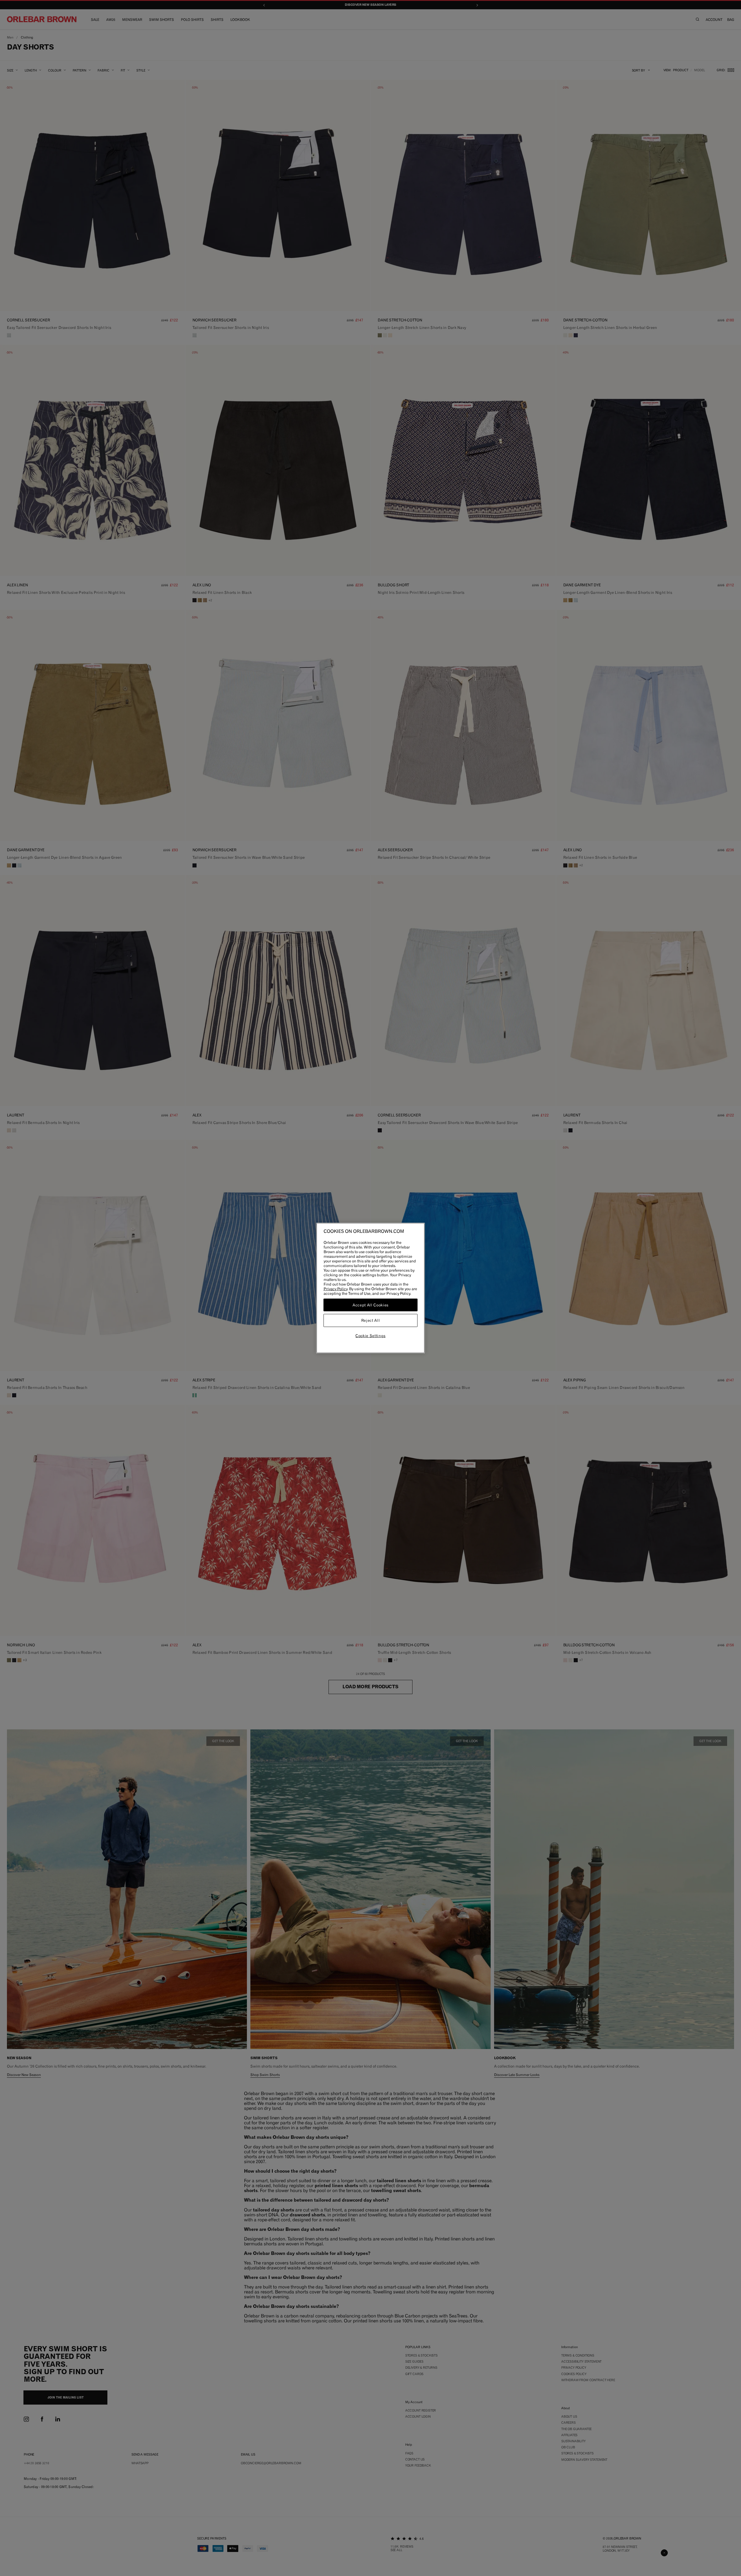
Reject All (371, 1321)
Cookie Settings (370, 1336)
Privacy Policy (335, 1289)
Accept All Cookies (370, 1305)
